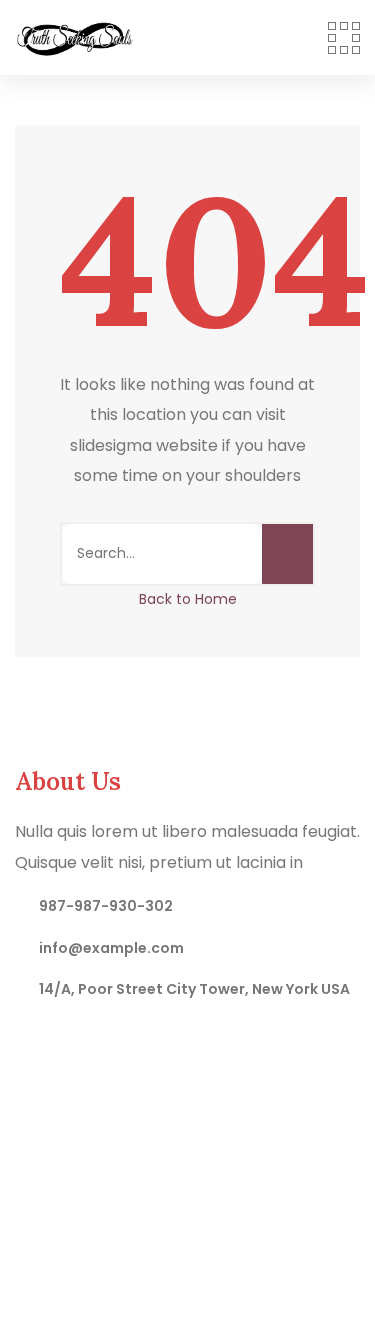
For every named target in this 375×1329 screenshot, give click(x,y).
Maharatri (259, 1222)
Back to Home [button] (188, 599)
